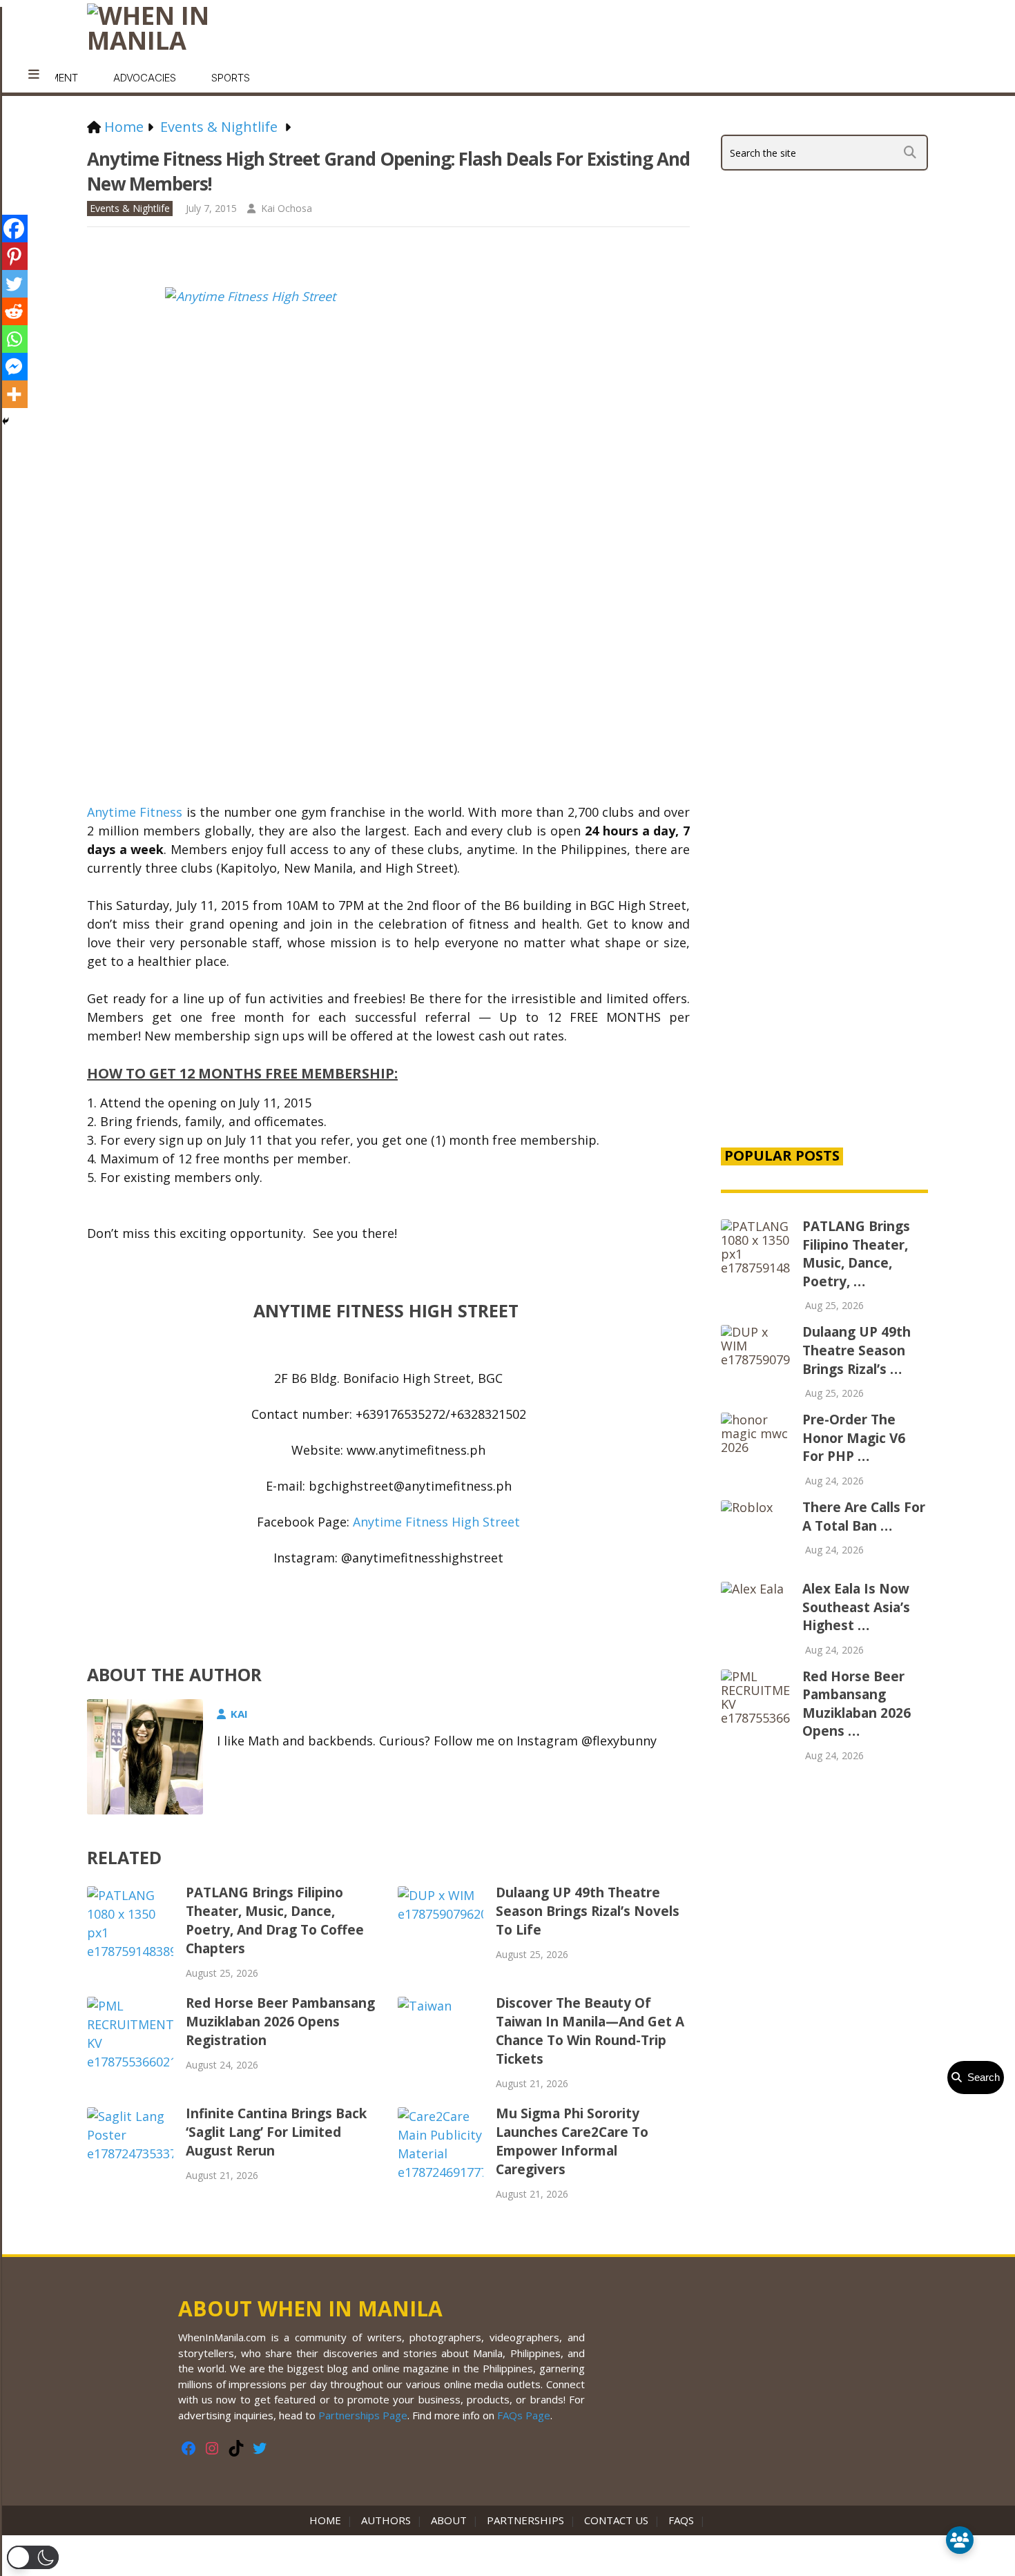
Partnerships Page (363, 2415)
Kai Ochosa (287, 208)
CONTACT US (616, 2520)
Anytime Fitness (135, 812)
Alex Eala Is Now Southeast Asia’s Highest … (856, 1607)
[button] (33, 2557)
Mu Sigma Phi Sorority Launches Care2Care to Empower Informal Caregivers (572, 2141)
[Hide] (6, 421)
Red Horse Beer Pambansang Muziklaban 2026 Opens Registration (280, 2022)
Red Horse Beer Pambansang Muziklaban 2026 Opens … (857, 1704)
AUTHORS (386, 2520)
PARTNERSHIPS (525, 2520)
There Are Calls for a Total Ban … (864, 1517)
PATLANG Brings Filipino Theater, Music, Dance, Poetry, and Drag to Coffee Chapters (275, 1920)
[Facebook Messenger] (14, 367)
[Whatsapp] (14, 339)
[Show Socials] (960, 2540)
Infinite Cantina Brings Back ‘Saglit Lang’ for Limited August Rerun (276, 2132)
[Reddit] (14, 311)
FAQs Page (524, 2415)
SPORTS (231, 78)
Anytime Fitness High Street (436, 1522)
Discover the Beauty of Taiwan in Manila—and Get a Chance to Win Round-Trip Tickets (590, 2031)
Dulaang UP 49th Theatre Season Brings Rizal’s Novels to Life (588, 1911)
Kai (239, 1714)
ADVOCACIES (145, 78)
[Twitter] (14, 284)
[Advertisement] (824, 899)
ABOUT (449, 2520)
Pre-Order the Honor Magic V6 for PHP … (854, 1438)
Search (981, 2077)
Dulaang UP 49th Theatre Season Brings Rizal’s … (857, 1350)
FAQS (681, 2520)
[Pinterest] (14, 256)
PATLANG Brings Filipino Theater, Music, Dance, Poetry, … (856, 1254)
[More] (14, 394)
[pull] (34, 75)
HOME (328, 2520)
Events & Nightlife (130, 208)
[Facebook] (14, 229)
